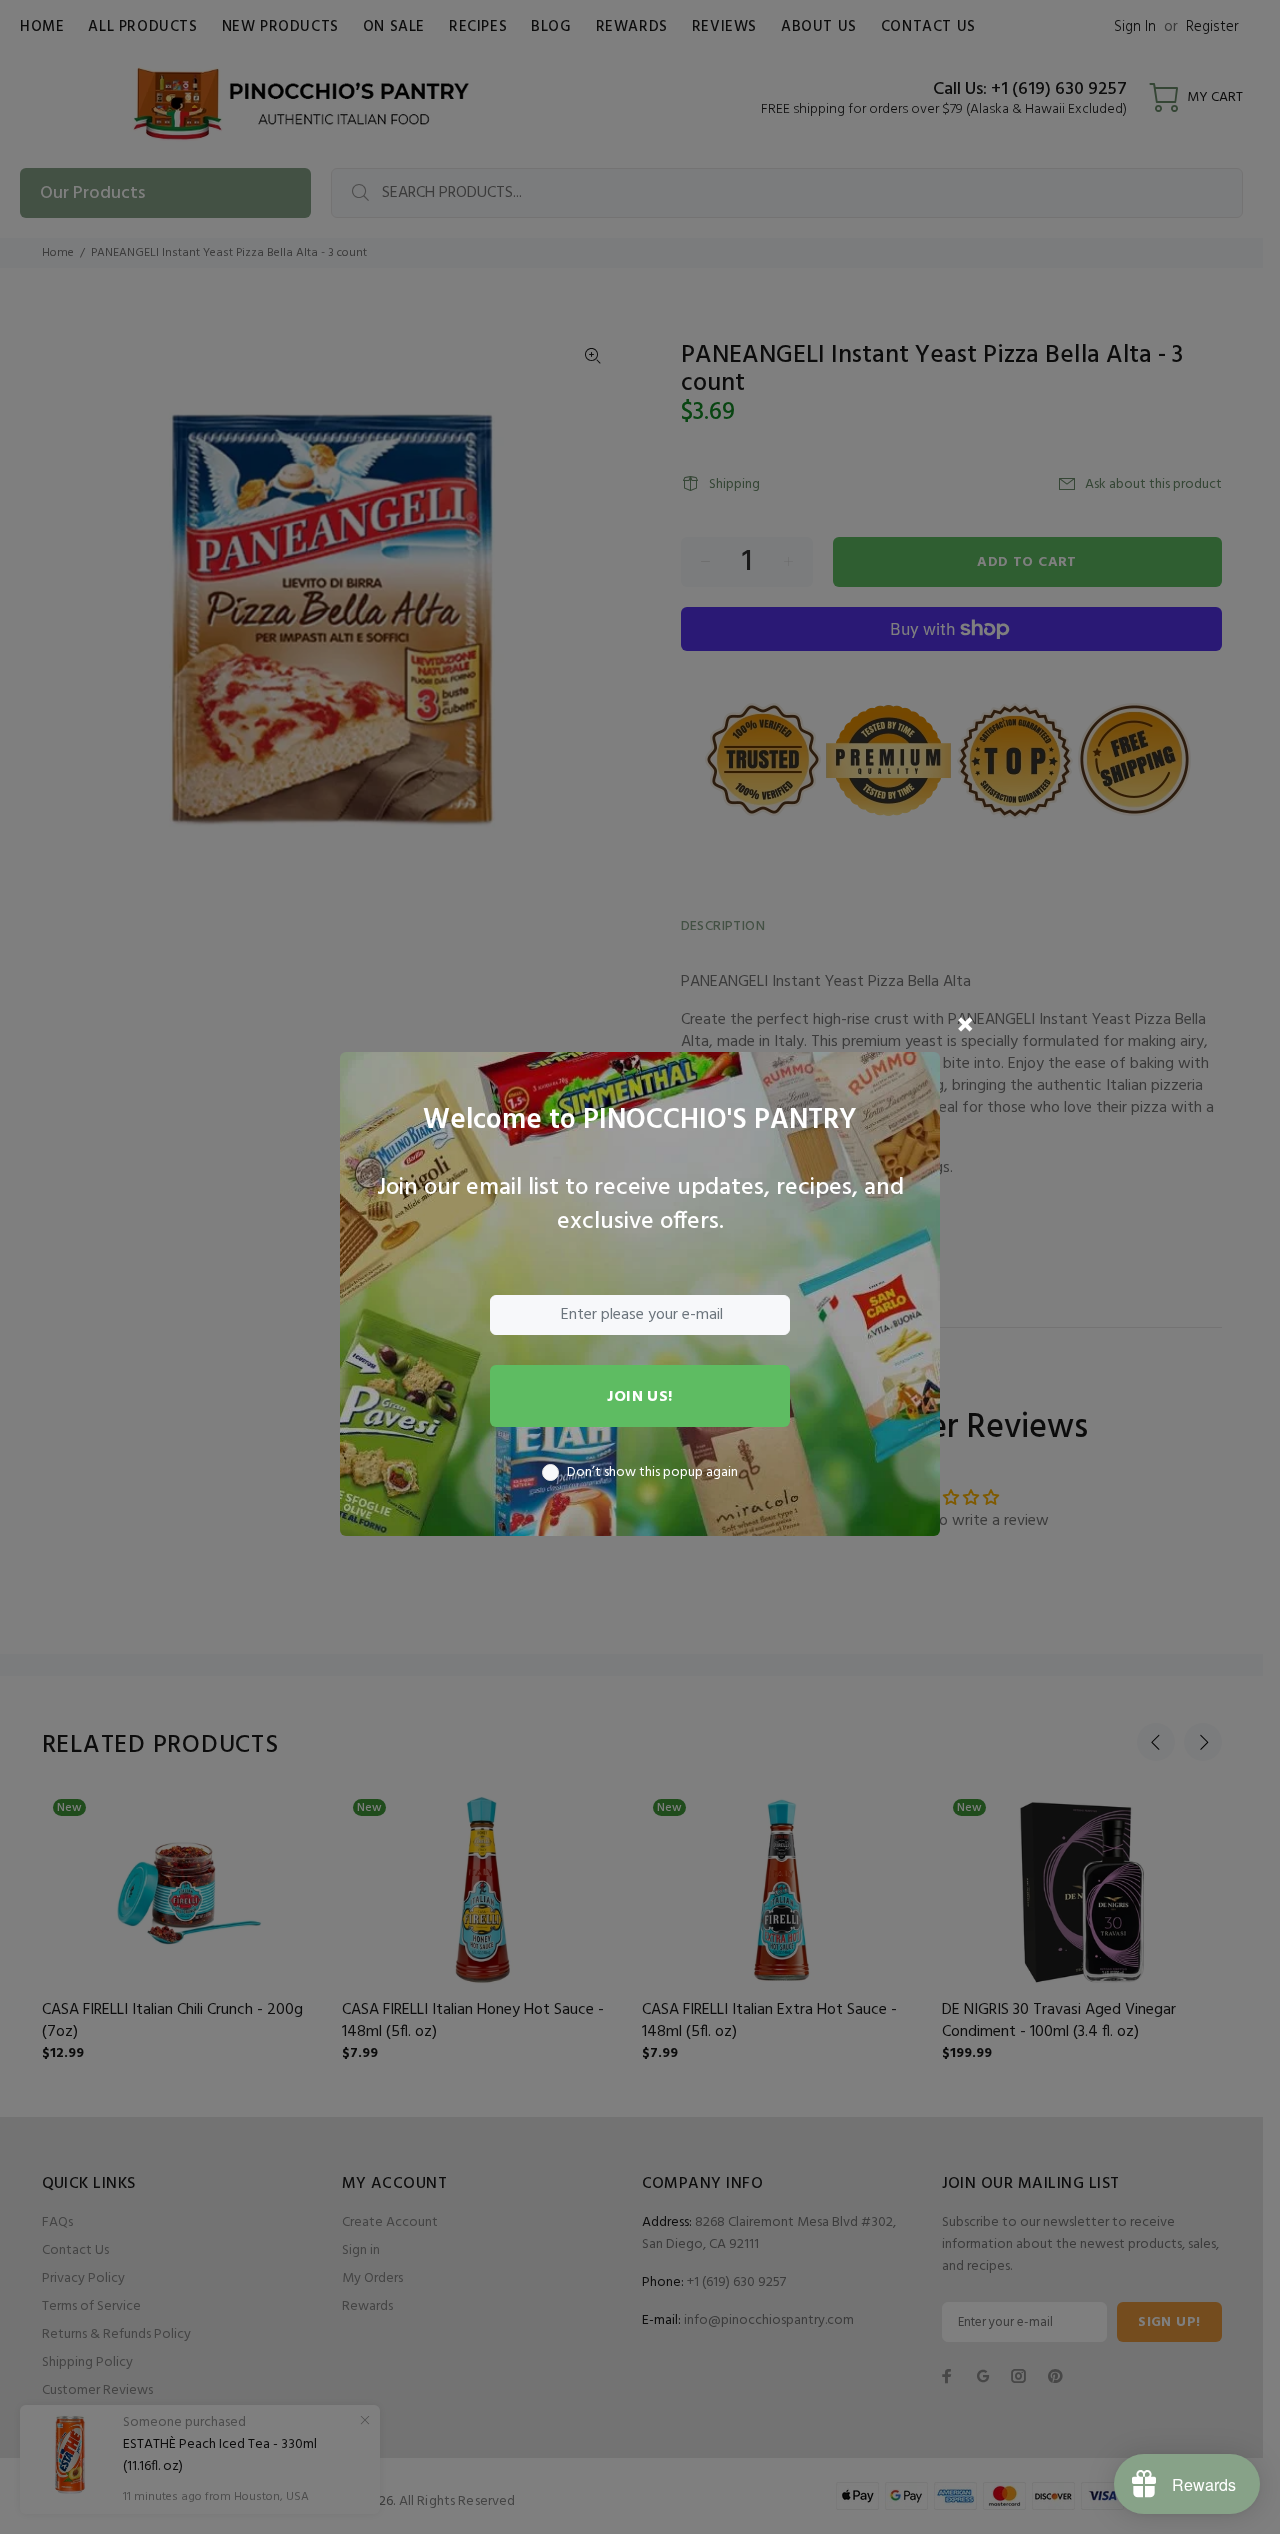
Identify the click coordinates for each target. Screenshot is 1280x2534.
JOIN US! (640, 1397)
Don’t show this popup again (652, 1473)
